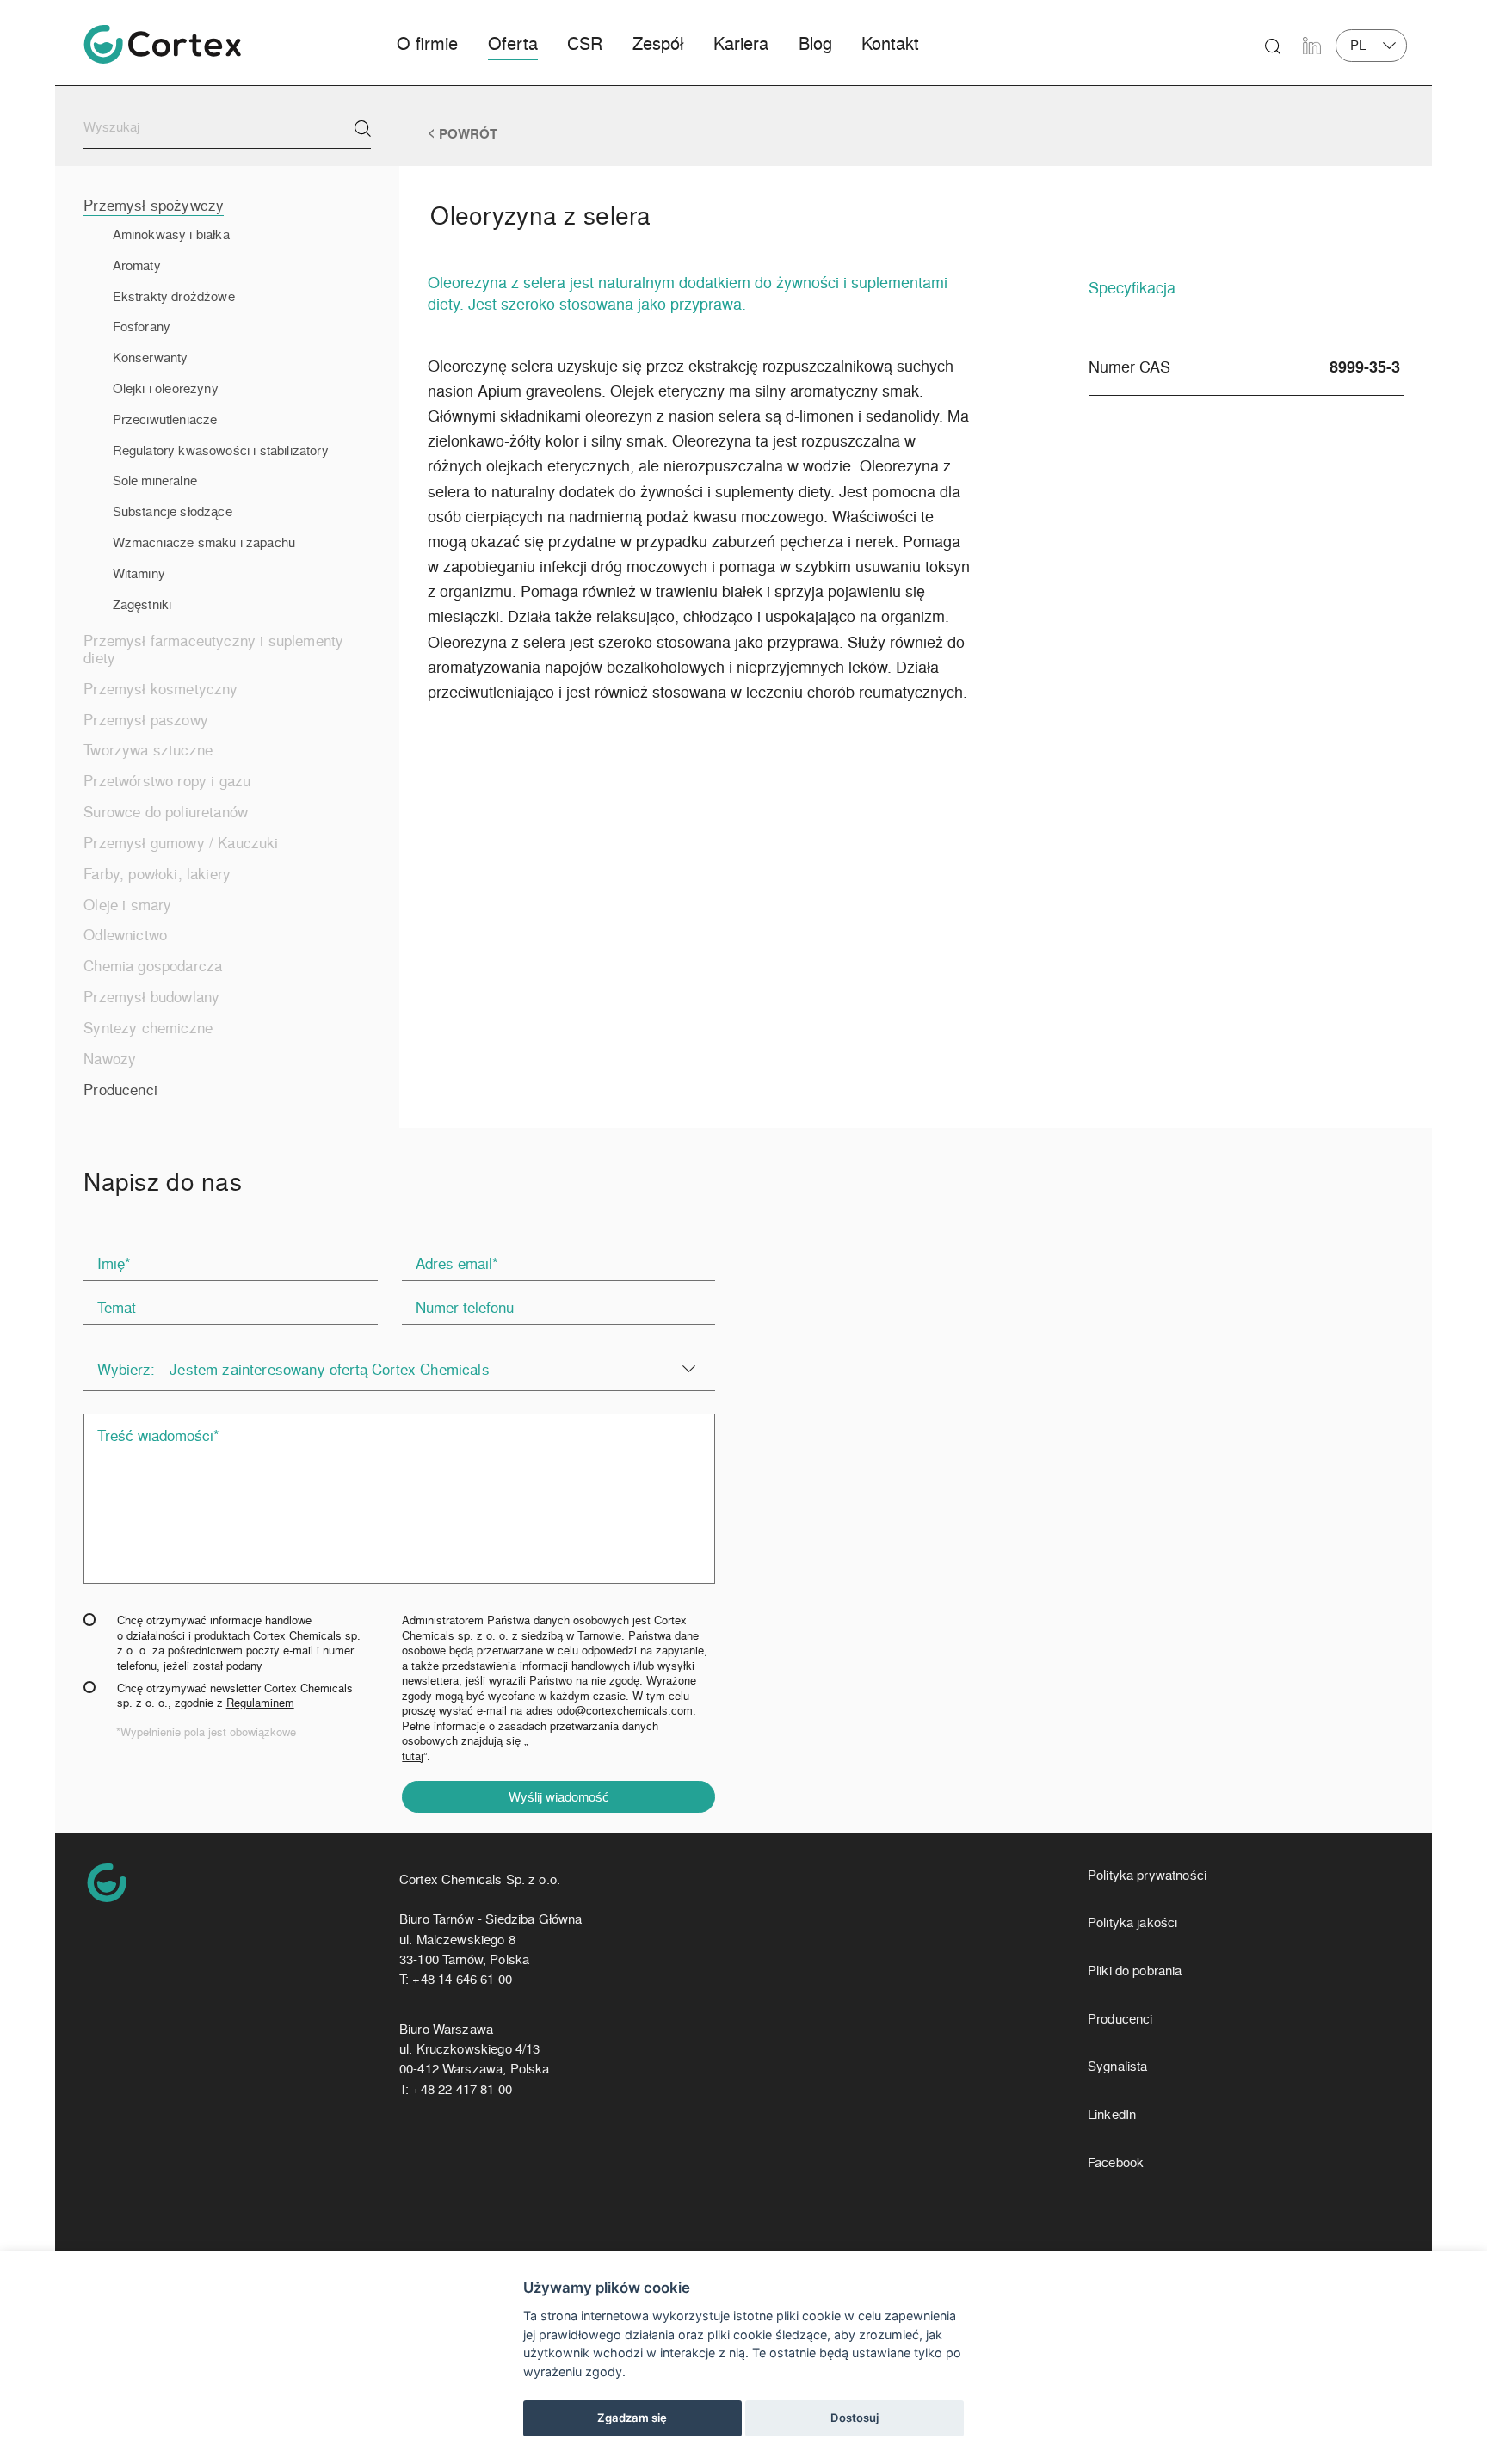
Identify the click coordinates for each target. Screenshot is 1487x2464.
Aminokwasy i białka (171, 234)
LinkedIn (1112, 2114)
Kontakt (890, 43)
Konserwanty (151, 357)
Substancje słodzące (173, 511)
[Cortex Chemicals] (162, 44)
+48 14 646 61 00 (462, 1979)
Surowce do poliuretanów (166, 811)
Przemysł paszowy (146, 719)
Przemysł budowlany (151, 996)
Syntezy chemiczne (148, 1027)
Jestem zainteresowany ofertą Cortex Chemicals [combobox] (330, 1369)
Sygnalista (1118, 2066)
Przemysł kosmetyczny (160, 688)
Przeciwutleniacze (165, 419)
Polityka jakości (1132, 1922)
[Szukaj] (363, 129)
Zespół (658, 43)
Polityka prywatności (1147, 1875)
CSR (585, 43)
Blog (815, 43)
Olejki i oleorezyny (166, 388)
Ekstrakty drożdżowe (174, 296)
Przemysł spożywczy (154, 205)
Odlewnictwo (125, 934)
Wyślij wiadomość (559, 1796)
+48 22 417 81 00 (462, 2089)
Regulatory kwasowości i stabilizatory (221, 450)
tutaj (413, 1756)
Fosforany (142, 326)
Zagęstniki (142, 604)
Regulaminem (260, 1702)
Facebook (1116, 2162)
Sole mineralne (155, 480)
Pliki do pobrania (1135, 1971)
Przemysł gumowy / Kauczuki (181, 842)
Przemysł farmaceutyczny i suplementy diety (213, 649)
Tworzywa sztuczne (148, 749)
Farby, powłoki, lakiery (157, 873)
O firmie (427, 43)
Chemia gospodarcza (153, 965)
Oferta (513, 43)
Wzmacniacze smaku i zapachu (204, 542)
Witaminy (139, 573)
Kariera (741, 43)
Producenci (120, 1089)
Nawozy (110, 1058)
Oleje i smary (127, 904)
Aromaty (137, 265)
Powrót (468, 134)
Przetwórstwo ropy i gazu (167, 780)
